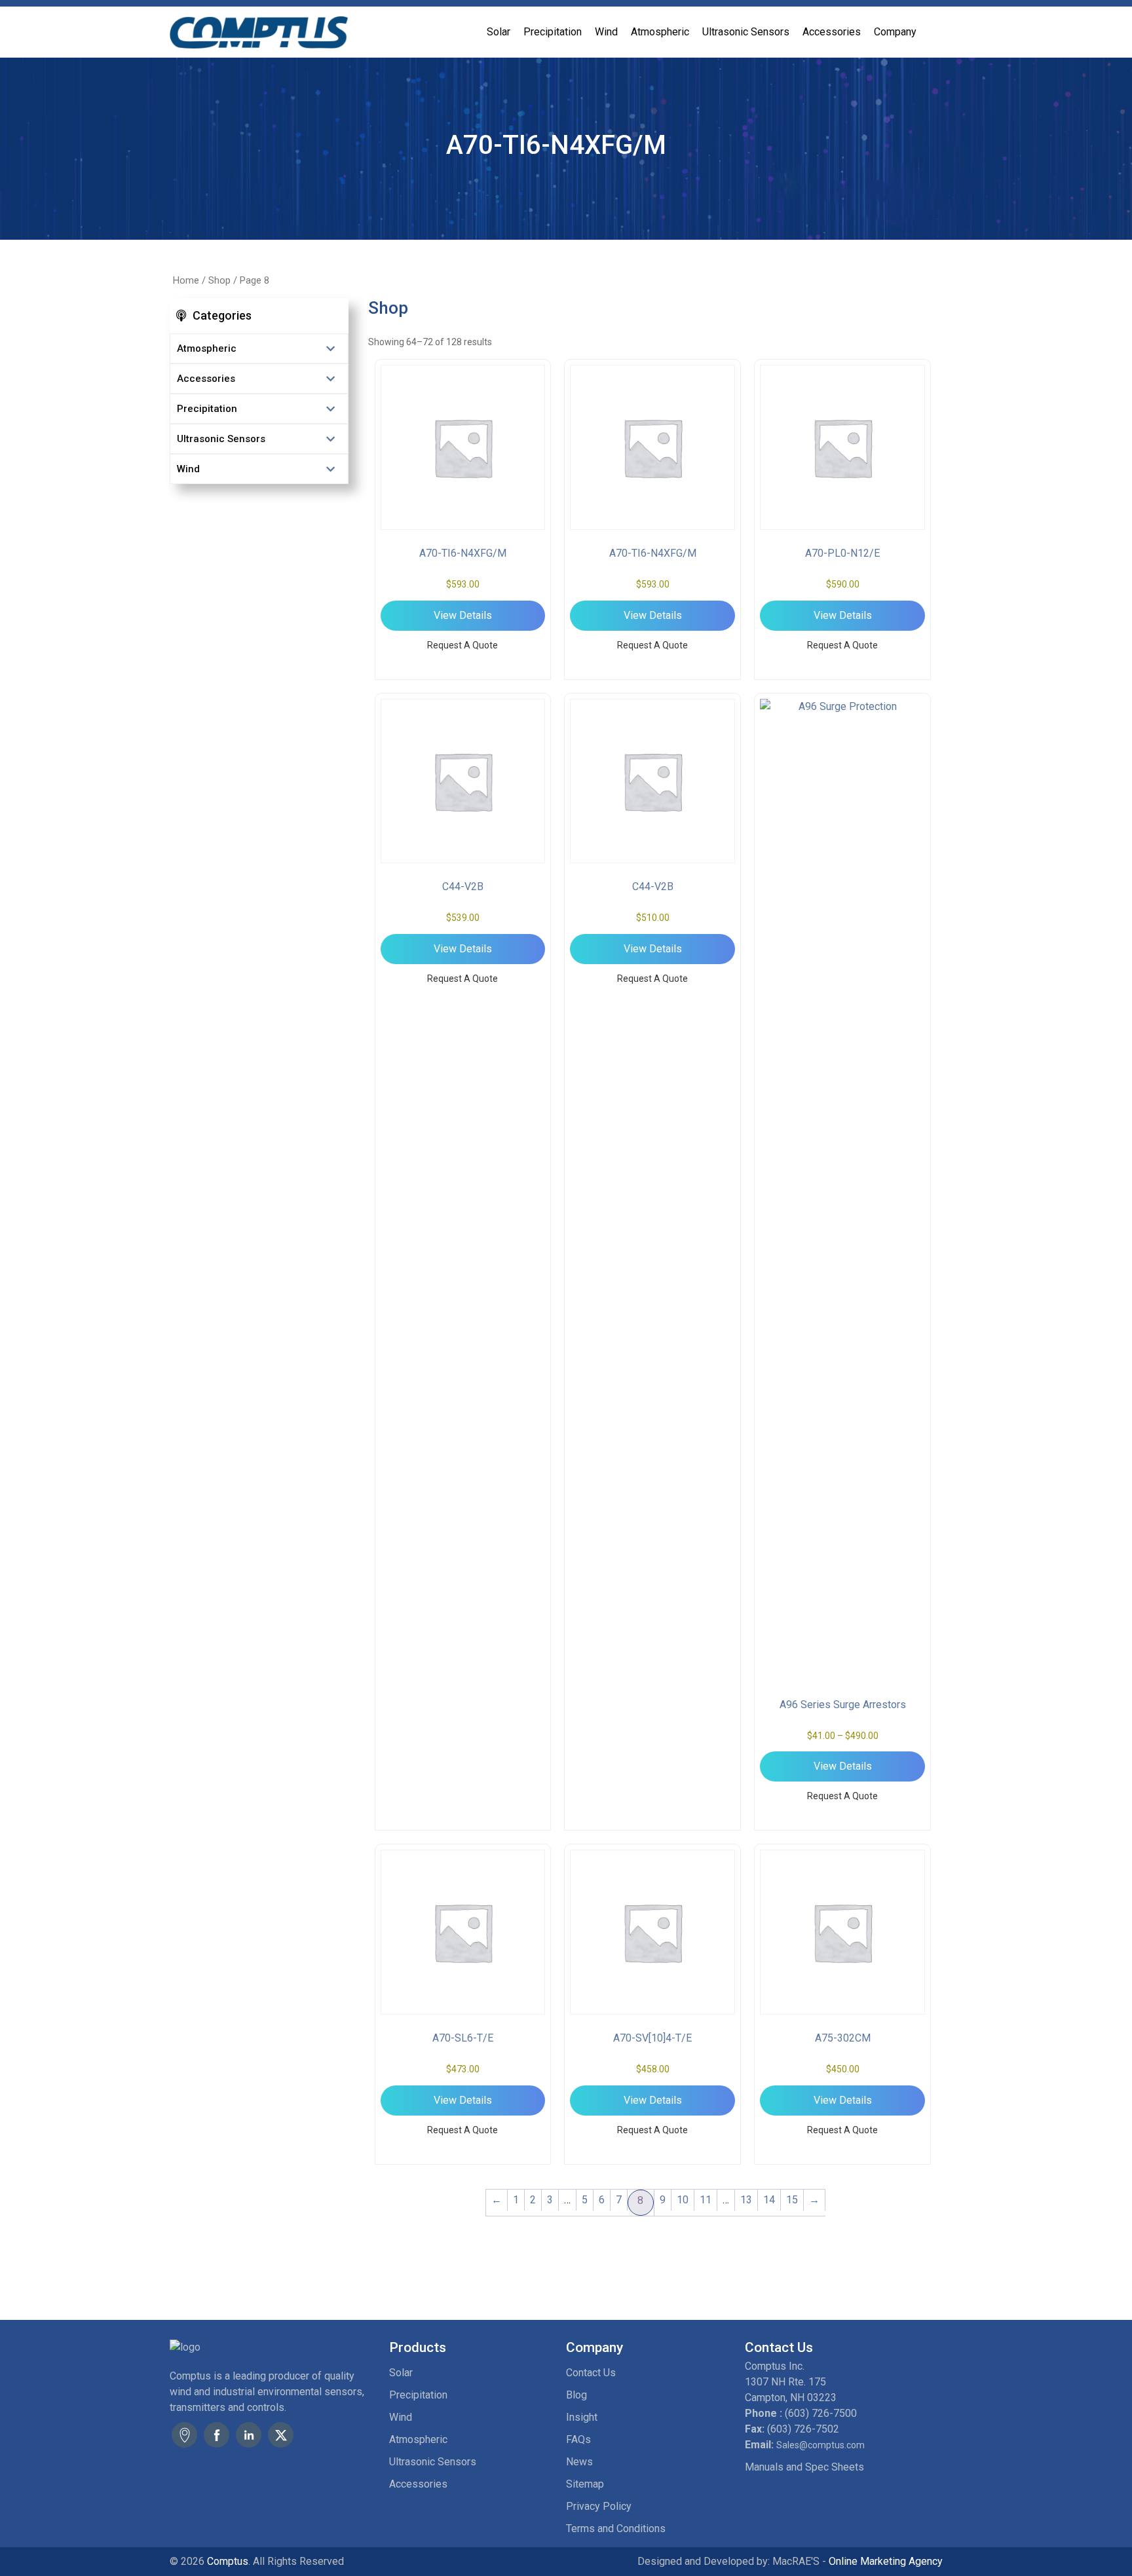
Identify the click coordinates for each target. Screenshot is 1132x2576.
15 (792, 2200)
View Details (463, 615)
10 (683, 2200)
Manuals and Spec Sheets (804, 2467)
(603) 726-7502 (803, 2429)
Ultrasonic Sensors (746, 32)
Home (186, 280)
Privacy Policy (599, 2506)
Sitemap (585, 2484)
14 (769, 2200)
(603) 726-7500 (821, 2413)
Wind (606, 32)
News (579, 2462)
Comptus (226, 2561)
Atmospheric (660, 32)
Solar (499, 32)
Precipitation (553, 32)
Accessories (832, 32)
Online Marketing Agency (886, 2561)
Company (895, 32)
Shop (219, 280)
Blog (576, 2395)
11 (706, 2200)
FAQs (578, 2439)
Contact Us (591, 2373)
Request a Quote (462, 645)
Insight (582, 2417)
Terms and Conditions (616, 2529)
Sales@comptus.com (821, 2445)
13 (746, 2200)
